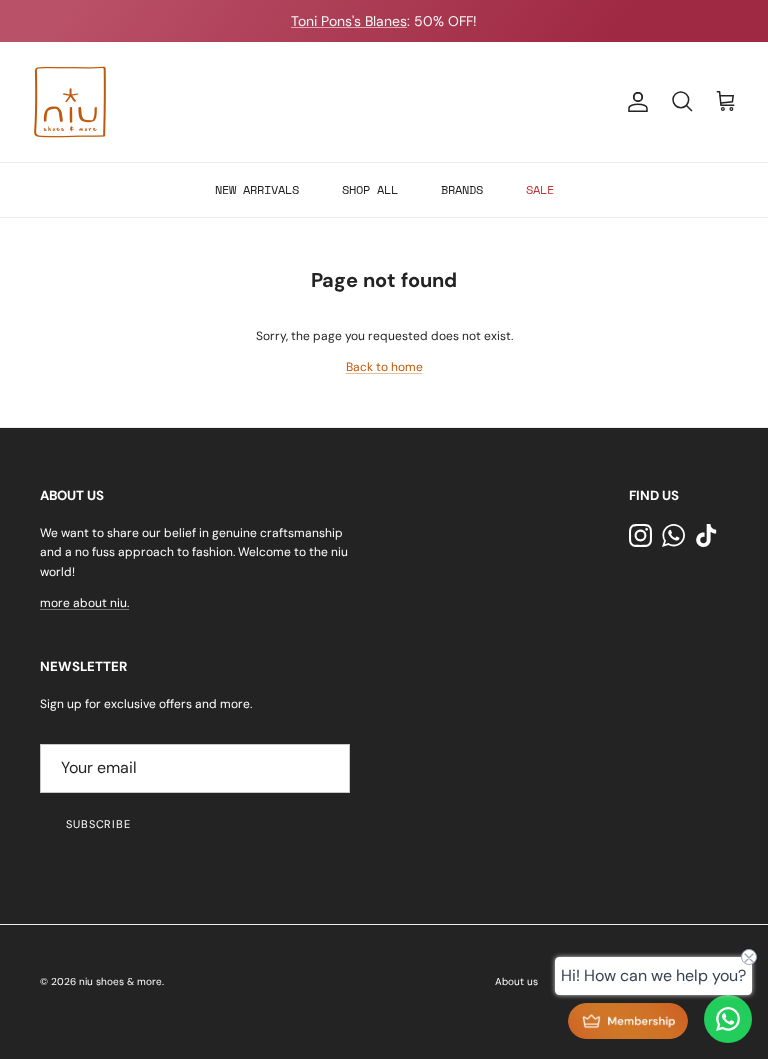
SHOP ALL (370, 189)
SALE (540, 189)
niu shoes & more (120, 981)
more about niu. (84, 603)
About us (516, 981)
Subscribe (98, 824)
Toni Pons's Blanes (349, 21)
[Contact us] (728, 1019)
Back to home (384, 367)
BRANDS (462, 189)
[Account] (634, 102)
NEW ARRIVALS (257, 189)
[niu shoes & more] (70, 102)
